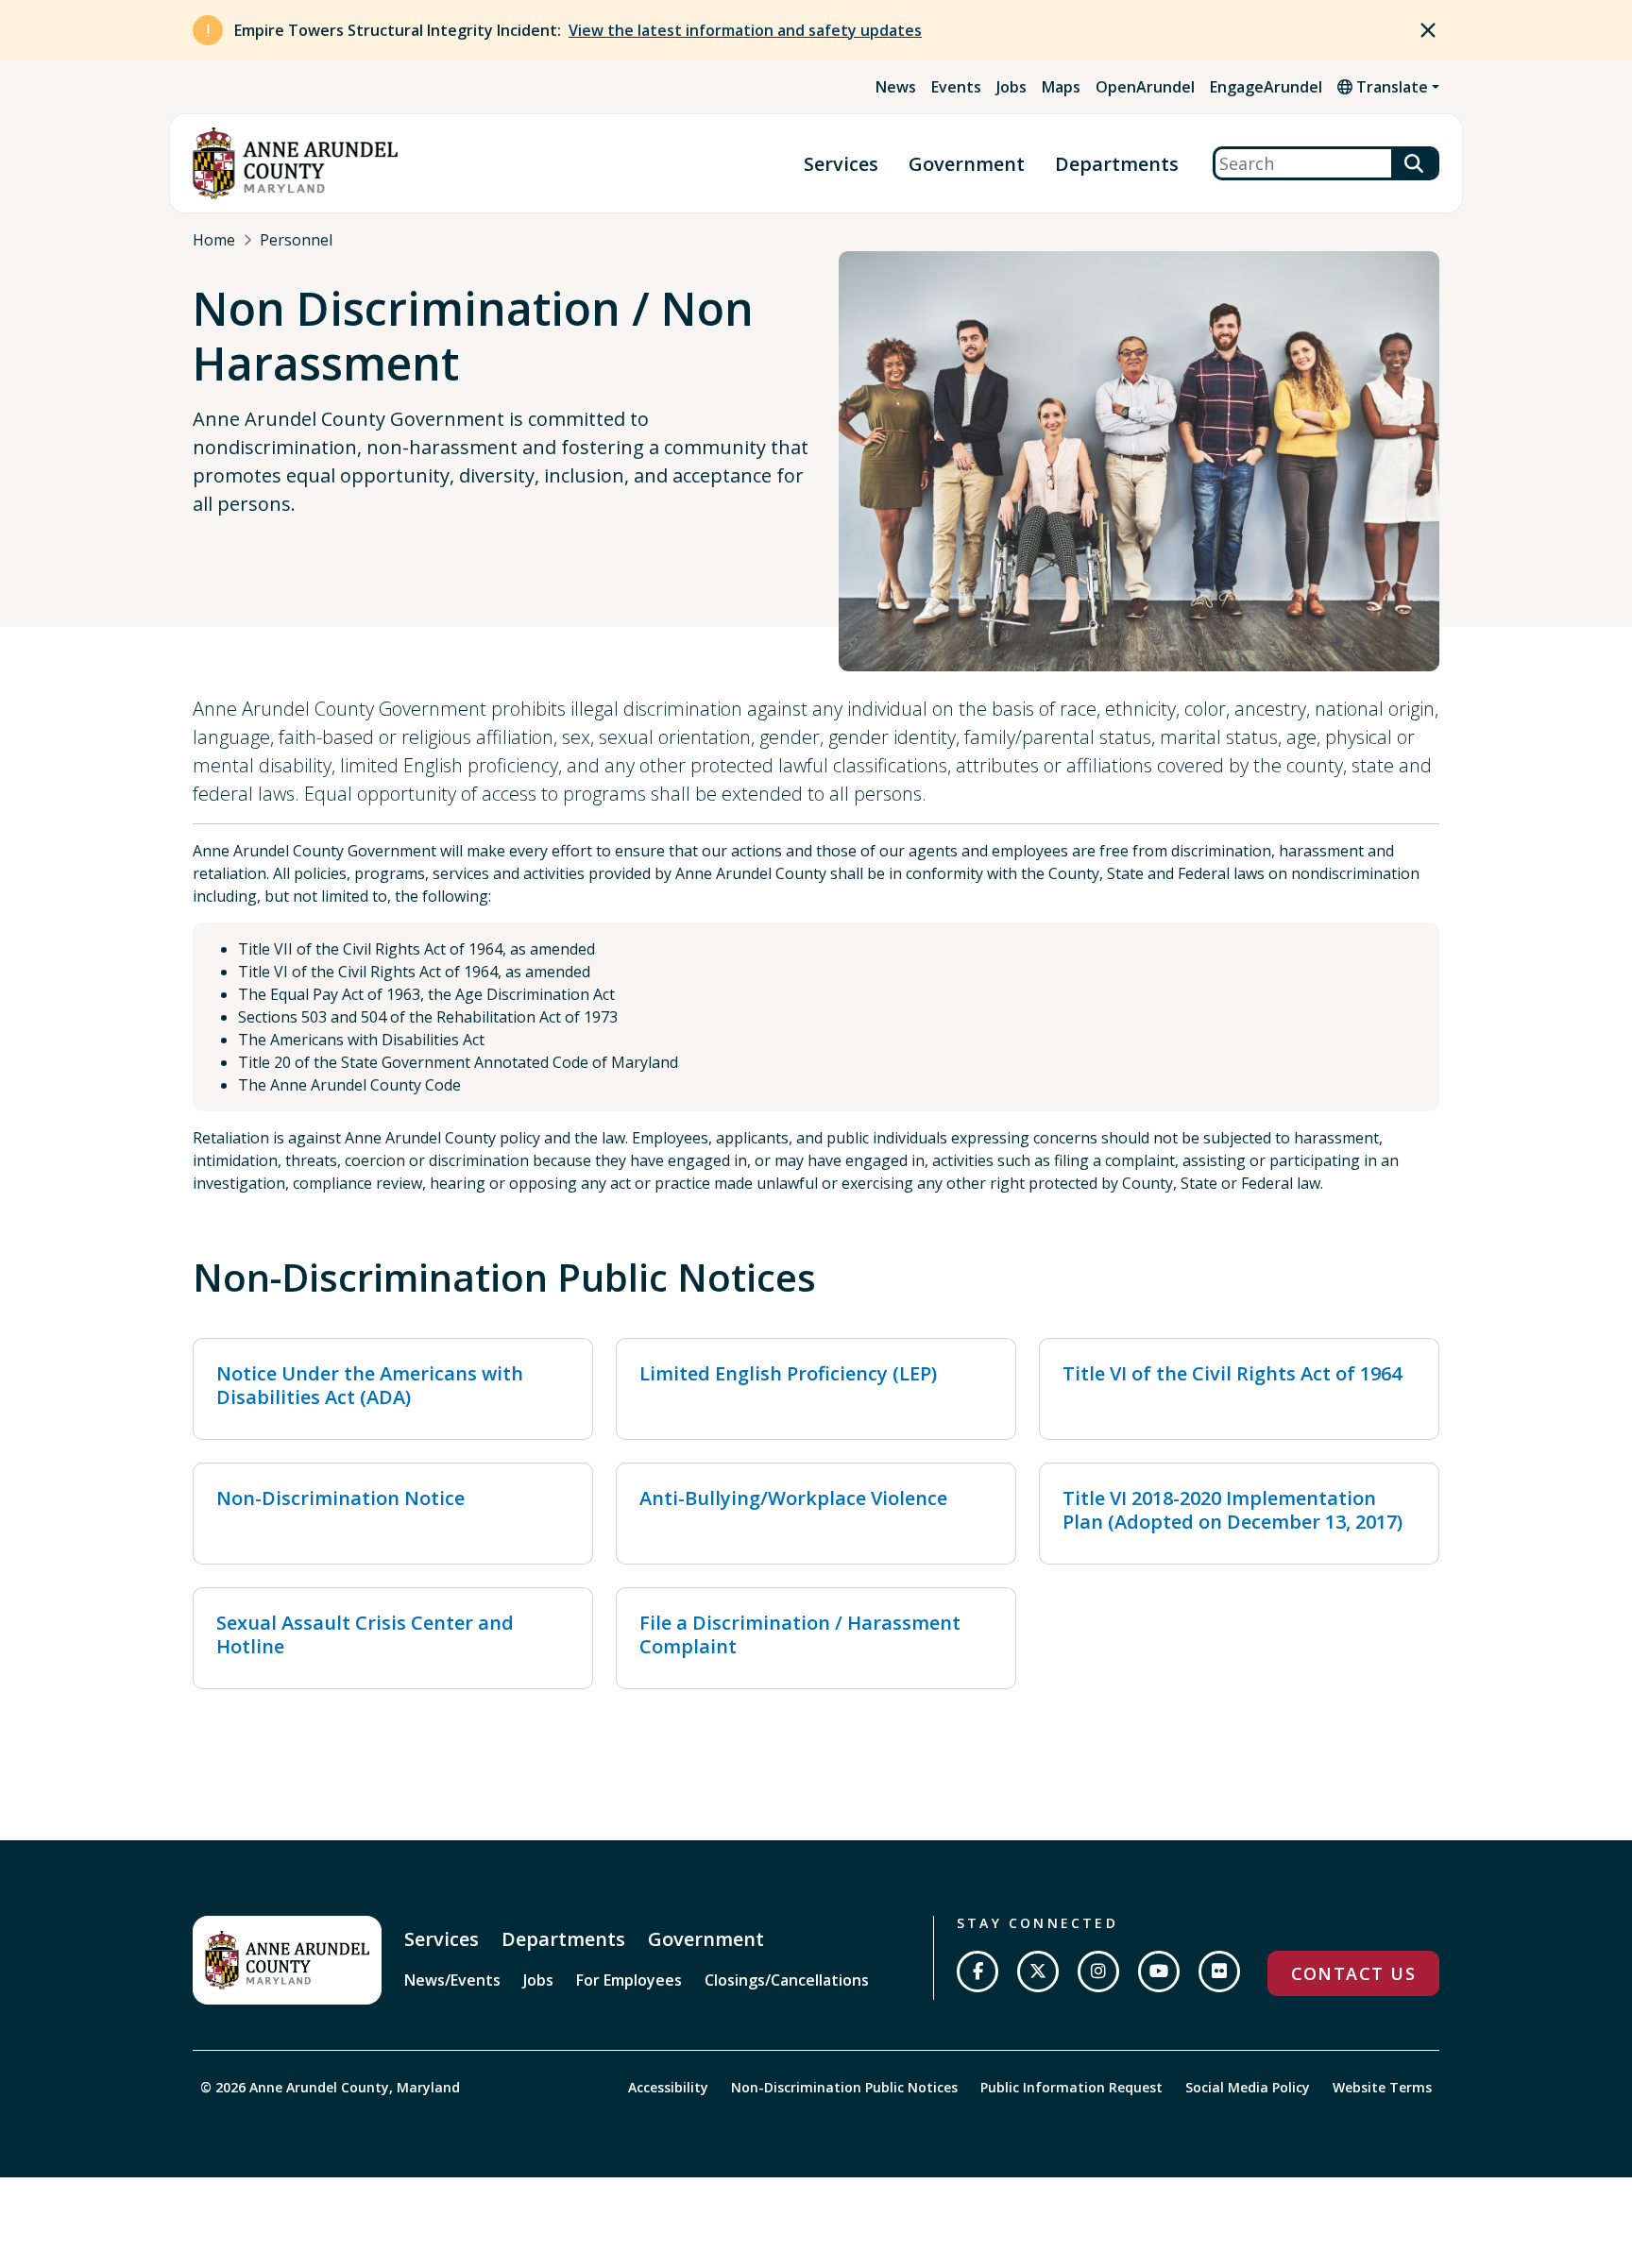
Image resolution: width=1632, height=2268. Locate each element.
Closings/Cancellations (787, 1980)
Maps (1061, 87)
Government (967, 164)
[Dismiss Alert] (1428, 30)
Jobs (1011, 87)
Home (214, 240)
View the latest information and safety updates (745, 30)
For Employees (629, 1980)
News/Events (452, 1980)
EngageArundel (1266, 87)
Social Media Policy (1248, 2087)
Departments (1117, 164)
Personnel (296, 240)
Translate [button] (1390, 87)
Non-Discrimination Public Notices (844, 2087)
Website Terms (1382, 2087)
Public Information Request (1071, 2087)
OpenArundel (1145, 87)
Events (956, 87)
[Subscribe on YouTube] (1159, 1972)
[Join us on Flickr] (1219, 1972)
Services (841, 164)
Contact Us (1353, 1973)
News (896, 87)
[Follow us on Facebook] (977, 1972)
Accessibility (668, 2087)
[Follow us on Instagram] (1098, 1972)
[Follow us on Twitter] (1038, 1972)
